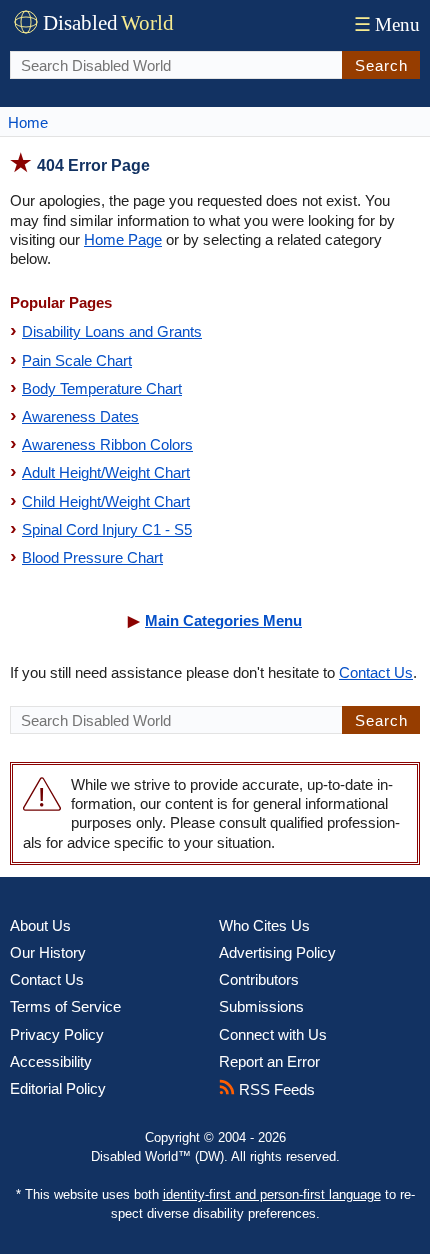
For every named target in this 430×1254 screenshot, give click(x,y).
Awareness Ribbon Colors (107, 444)
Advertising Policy (277, 952)
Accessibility (51, 1061)
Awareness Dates (80, 416)
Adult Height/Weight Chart (106, 472)
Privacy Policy (57, 1034)
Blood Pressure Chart (92, 557)
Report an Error (269, 1061)
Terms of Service (65, 1006)
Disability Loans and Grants (112, 331)
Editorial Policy (58, 1088)
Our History (48, 952)
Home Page (123, 239)
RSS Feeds (275, 1089)
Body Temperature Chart (102, 388)
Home (28, 122)
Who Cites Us (264, 925)
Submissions (261, 1006)
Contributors (259, 979)
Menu (387, 24)
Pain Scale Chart (77, 360)
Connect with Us (273, 1034)
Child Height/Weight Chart (106, 501)
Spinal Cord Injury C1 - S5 (107, 529)
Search (381, 65)
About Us (40, 925)
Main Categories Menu (223, 620)
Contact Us (376, 672)
